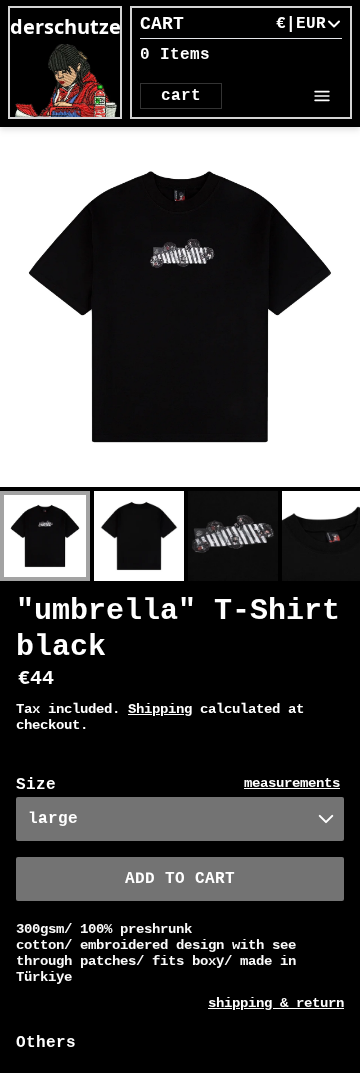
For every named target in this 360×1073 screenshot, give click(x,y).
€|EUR (301, 24)
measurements (292, 783)
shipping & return (276, 1003)
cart (181, 96)
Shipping (160, 709)
